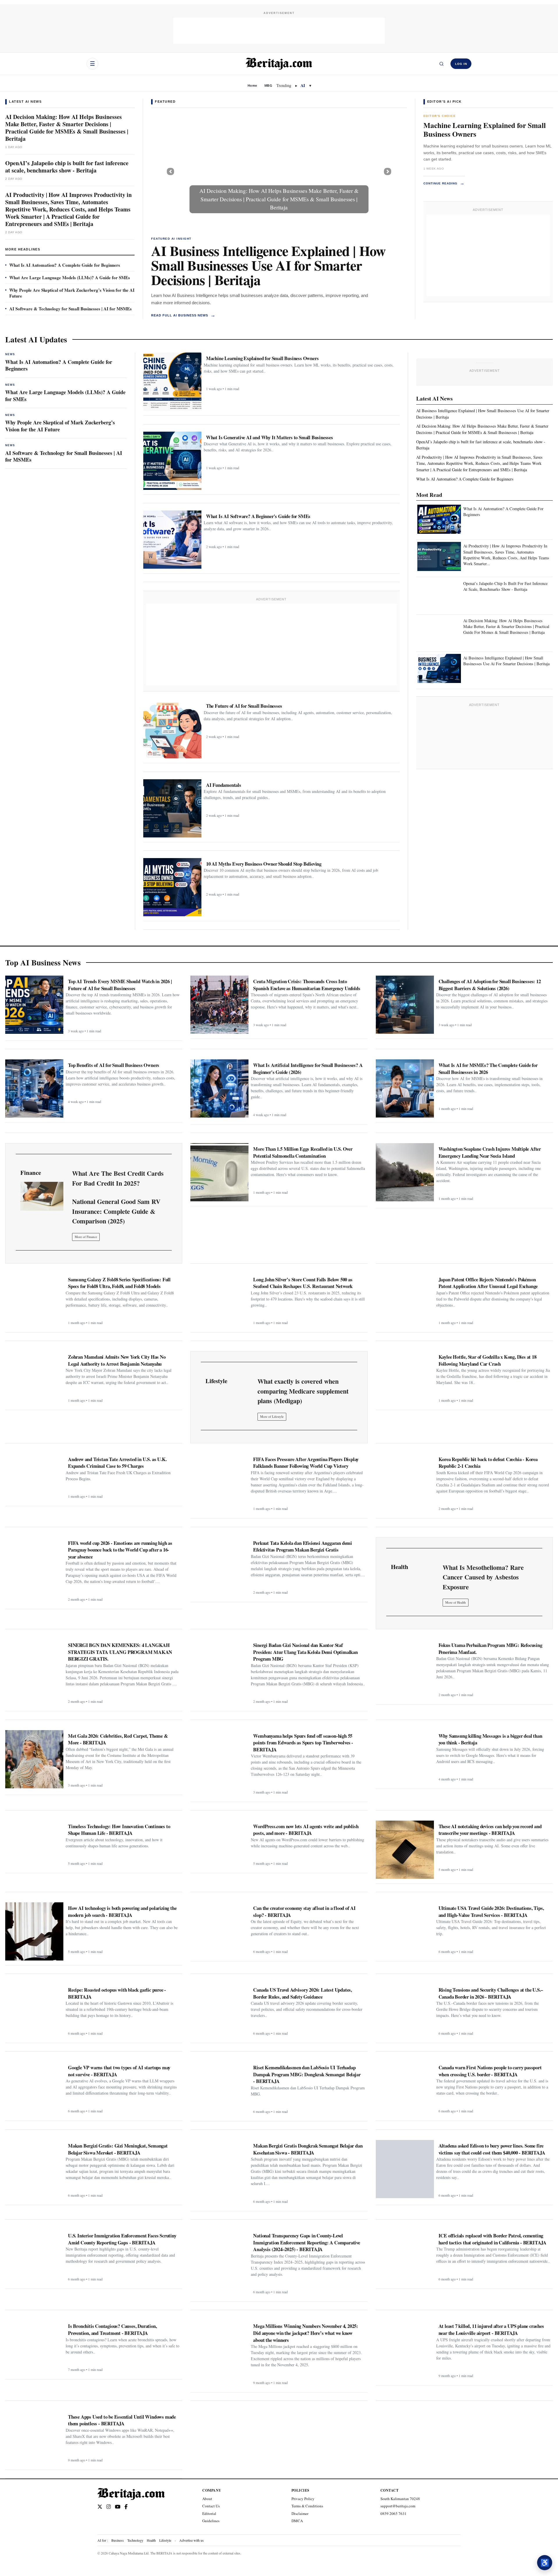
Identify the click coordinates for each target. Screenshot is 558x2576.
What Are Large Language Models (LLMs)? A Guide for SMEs (70, 277)
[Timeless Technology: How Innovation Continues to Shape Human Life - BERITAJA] (34, 1845)
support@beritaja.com (398, 2506)
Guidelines (211, 2521)
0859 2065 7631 (394, 2513)
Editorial (209, 2513)
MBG (268, 86)
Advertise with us (192, 2540)
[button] (170, 171)
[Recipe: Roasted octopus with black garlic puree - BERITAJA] (34, 2011)
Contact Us (211, 2506)
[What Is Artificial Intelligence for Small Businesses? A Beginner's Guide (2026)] (219, 1088)
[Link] (42, 1196)
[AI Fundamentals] (172, 808)
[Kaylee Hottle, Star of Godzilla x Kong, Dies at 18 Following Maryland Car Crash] (405, 1378)
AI (303, 85)
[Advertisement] (279, 31)
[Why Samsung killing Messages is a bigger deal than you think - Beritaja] (405, 1757)
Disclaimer (300, 2513)
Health (151, 2540)
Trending (284, 85)
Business (118, 2540)
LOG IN (461, 64)
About (207, 2499)
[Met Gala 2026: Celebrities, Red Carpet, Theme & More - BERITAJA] (34, 1759)
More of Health (456, 1602)
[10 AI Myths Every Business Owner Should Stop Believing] (172, 887)
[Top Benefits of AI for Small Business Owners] (34, 1088)
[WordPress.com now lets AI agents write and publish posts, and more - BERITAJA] (219, 1845)
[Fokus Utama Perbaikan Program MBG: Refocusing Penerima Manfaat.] (405, 1668)
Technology (135, 2540)
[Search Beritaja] (441, 64)
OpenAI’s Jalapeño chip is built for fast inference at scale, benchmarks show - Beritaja (67, 167)
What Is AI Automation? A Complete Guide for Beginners (65, 265)
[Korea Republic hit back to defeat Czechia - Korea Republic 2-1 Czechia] (405, 1483)
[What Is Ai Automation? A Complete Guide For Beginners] (439, 520)
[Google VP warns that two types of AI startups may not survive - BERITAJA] (34, 2089)
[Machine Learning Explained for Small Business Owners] (172, 382)
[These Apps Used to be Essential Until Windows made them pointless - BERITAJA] (34, 2438)
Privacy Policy (303, 2499)
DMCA (297, 2521)
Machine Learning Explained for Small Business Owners (485, 130)
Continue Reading (444, 183)
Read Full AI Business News (183, 315)
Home (252, 86)
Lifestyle (165, 2540)
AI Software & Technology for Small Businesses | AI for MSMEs (70, 309)
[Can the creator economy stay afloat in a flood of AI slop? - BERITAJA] (219, 1929)
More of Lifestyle (272, 1416)
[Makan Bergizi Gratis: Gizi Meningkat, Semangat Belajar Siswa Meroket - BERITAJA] (34, 2169)
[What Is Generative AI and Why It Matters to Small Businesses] (172, 461)
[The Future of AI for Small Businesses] (172, 729)
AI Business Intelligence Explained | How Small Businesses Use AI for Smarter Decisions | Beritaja (268, 265)
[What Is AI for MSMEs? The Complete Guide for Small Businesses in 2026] (405, 1088)
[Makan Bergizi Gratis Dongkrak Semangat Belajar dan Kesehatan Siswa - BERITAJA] (219, 2169)
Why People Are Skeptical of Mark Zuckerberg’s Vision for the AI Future (72, 293)
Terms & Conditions (307, 2506)
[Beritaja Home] (279, 64)
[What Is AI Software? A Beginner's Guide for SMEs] (172, 540)
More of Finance (86, 1237)
